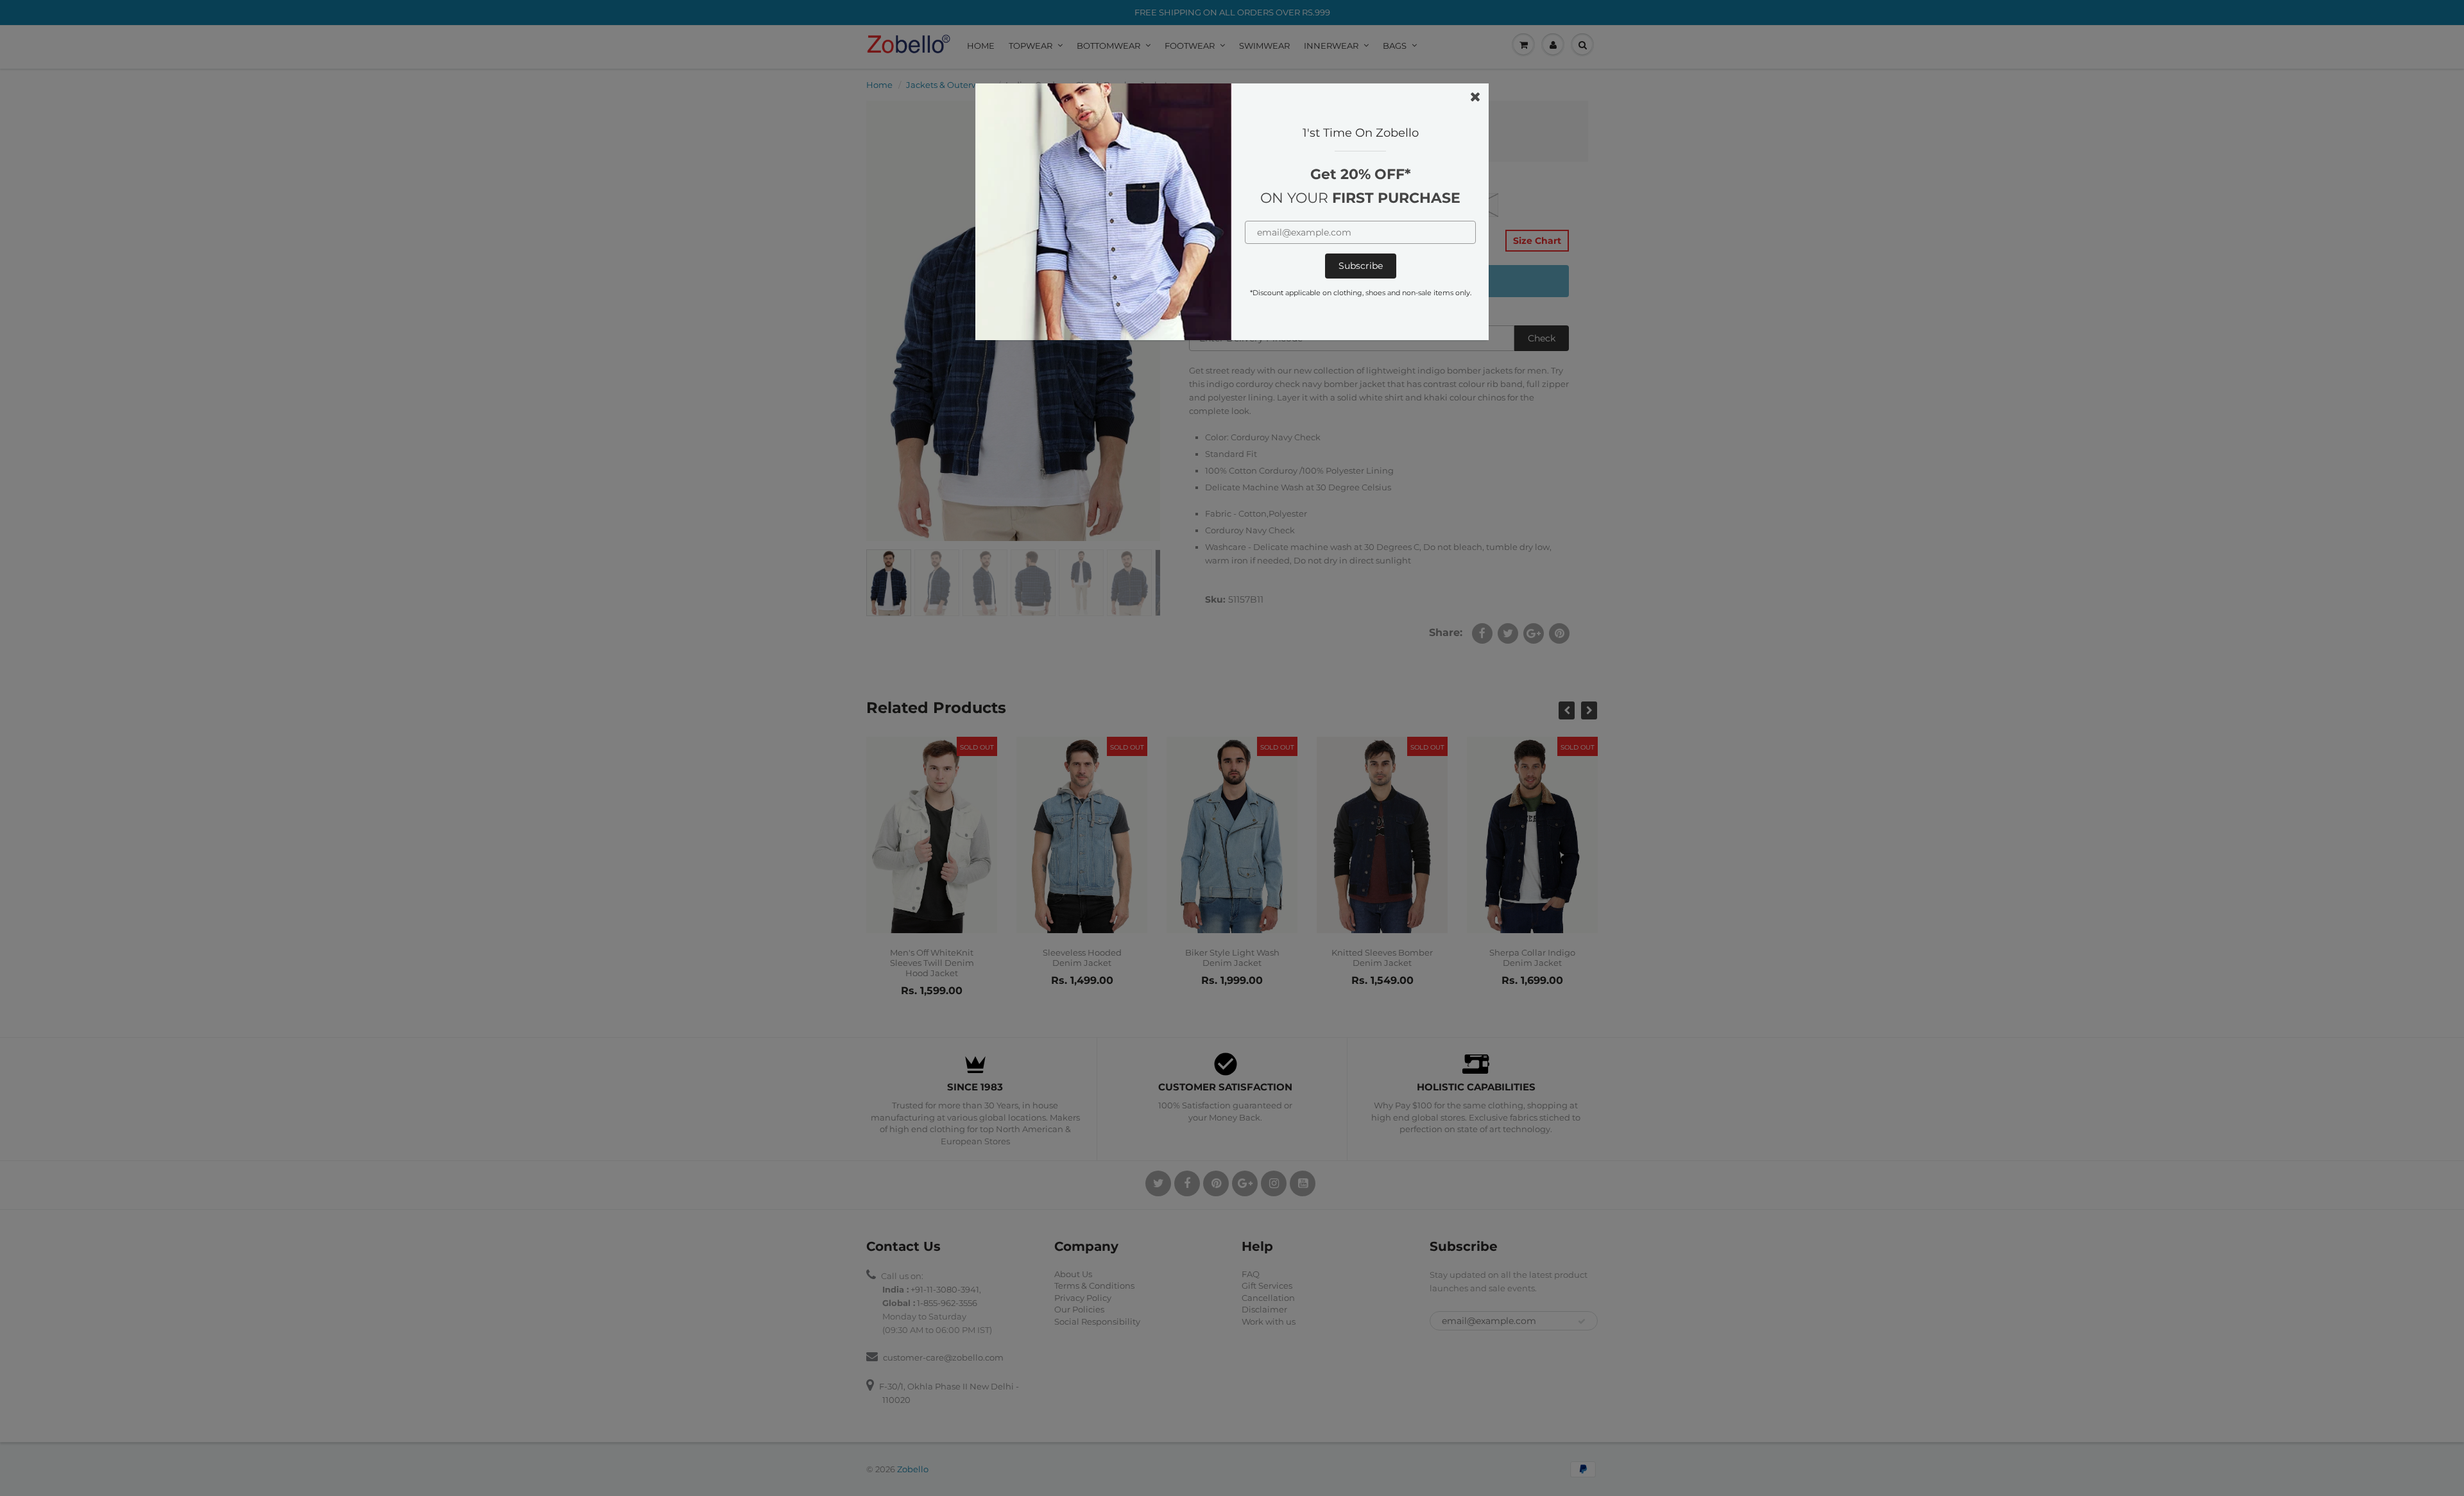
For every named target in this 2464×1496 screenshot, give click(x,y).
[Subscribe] (1361, 266)
